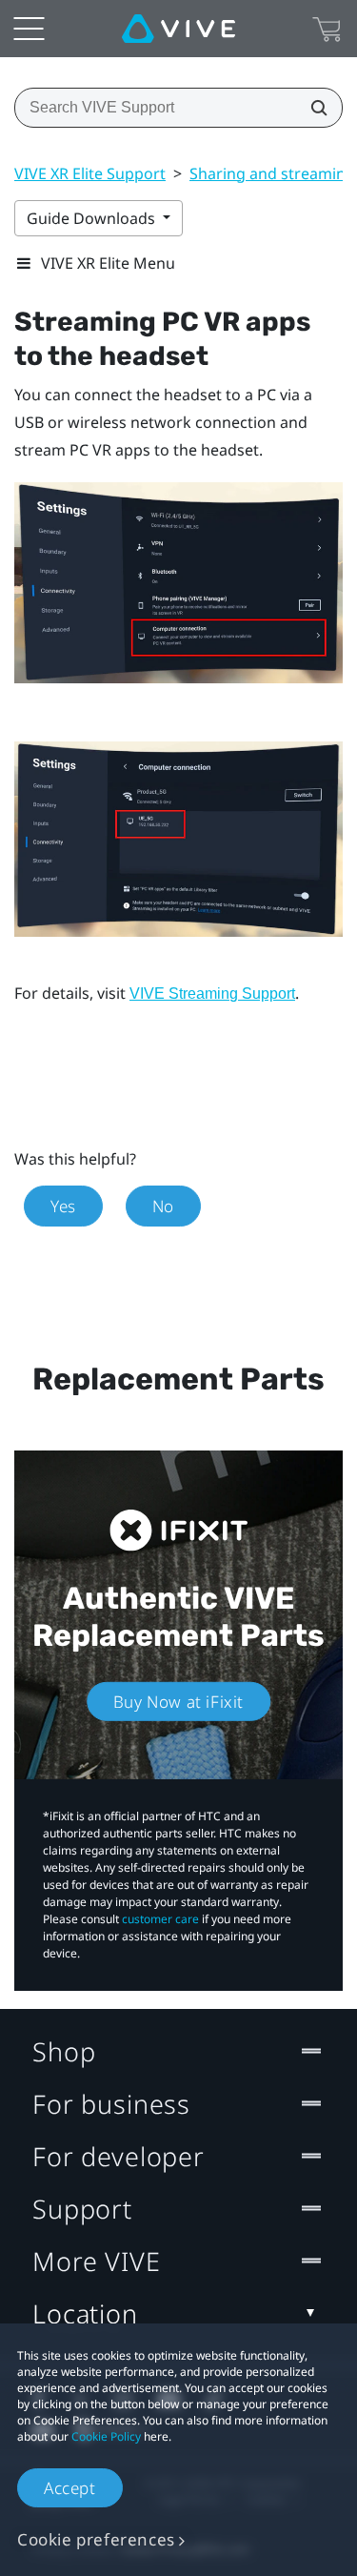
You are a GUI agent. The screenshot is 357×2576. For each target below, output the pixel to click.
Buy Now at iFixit (178, 1702)
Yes (63, 1206)
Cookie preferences (96, 2539)
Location (85, 2313)
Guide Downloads (93, 218)
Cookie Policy (106, 2436)
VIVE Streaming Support (212, 994)
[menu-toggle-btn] (29, 29)
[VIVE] (178, 29)
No (163, 1206)
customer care (160, 1919)
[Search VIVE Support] (313, 108)
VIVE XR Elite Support (90, 173)
